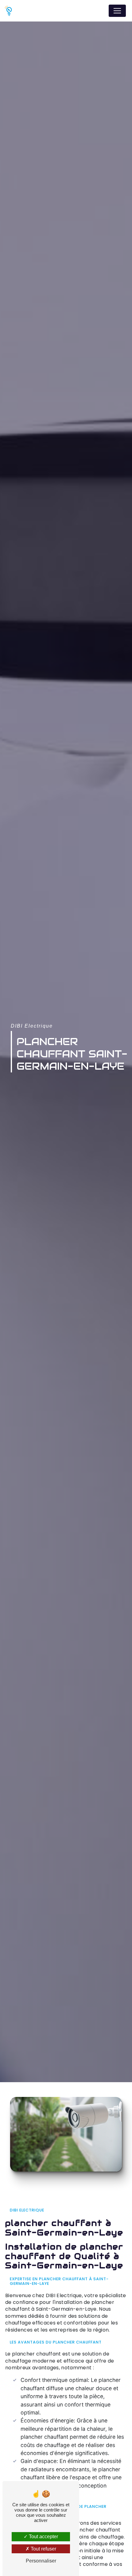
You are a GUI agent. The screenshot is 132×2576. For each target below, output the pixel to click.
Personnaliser (41, 2561)
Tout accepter (43, 2537)
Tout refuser (43, 2549)
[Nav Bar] (117, 11)
